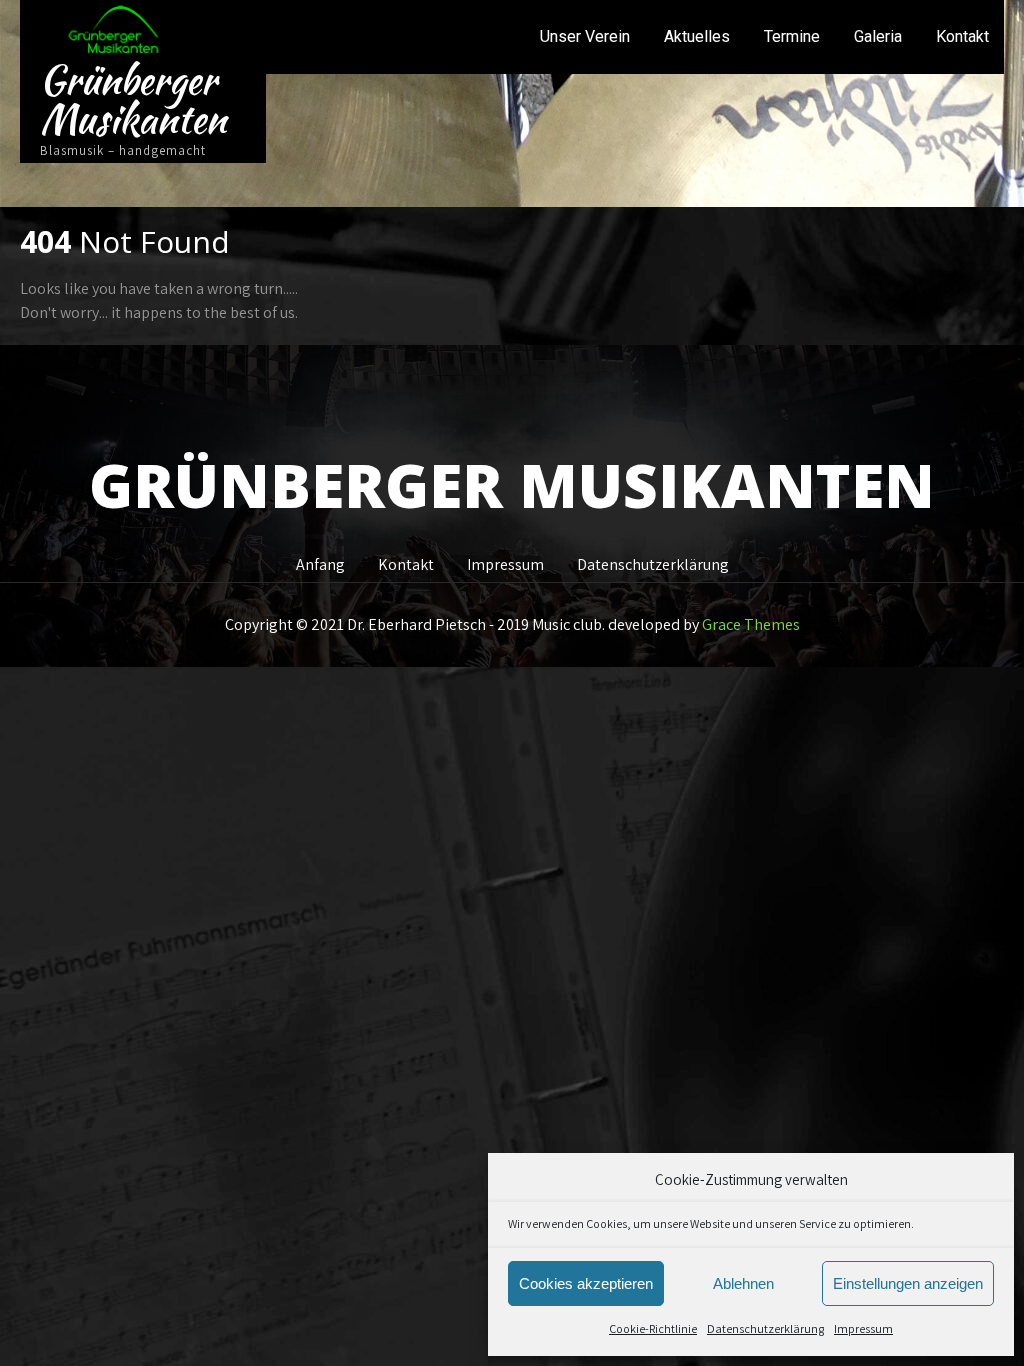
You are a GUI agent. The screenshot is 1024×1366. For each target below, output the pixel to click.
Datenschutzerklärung (765, 1328)
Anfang (320, 562)
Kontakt (962, 36)
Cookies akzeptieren (586, 1283)
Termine (792, 36)
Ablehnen (743, 1283)
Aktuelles (697, 36)
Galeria (878, 36)
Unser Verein (585, 36)
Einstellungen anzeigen (908, 1283)
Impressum (863, 1328)
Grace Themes (751, 624)
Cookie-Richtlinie (653, 1328)
